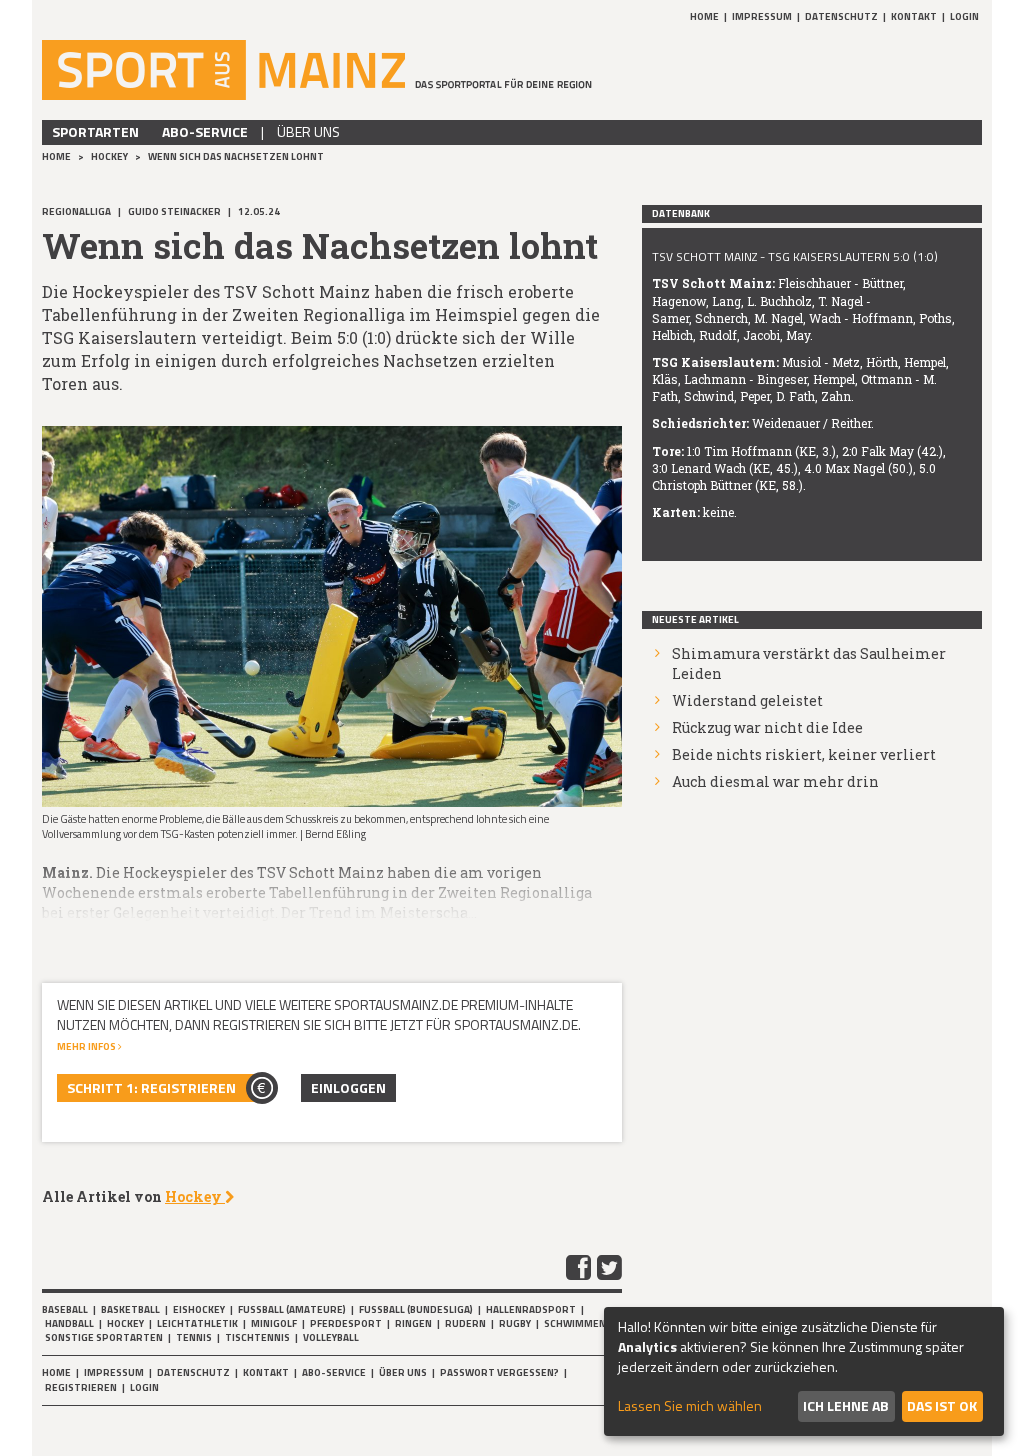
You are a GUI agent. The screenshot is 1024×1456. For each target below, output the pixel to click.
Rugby (515, 1323)
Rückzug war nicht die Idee (767, 727)
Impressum (762, 16)
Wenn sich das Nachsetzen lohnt (236, 156)
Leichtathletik (197, 1323)
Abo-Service (205, 131)
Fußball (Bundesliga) (416, 1309)
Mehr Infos (87, 1046)
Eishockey (199, 1309)
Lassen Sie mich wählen (690, 1406)
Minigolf (274, 1323)
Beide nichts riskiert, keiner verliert (804, 754)
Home (704, 16)
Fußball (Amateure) (292, 1309)
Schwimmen (575, 1323)
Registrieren (81, 1387)
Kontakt (914, 16)
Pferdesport (346, 1323)
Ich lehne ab (846, 1405)
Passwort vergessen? (499, 1372)
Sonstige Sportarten (104, 1337)
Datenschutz (841, 16)
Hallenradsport (531, 1309)
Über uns (308, 131)
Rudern (465, 1323)
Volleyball (331, 1337)
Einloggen (348, 1087)
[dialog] (804, 1371)
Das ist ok (942, 1405)
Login (964, 16)
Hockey (110, 156)
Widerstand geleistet (747, 700)
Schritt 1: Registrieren (151, 1087)
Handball (69, 1323)
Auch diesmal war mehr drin (775, 781)
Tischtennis (257, 1337)
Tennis (194, 1337)
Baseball (65, 1309)
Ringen (413, 1323)
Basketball (130, 1309)
